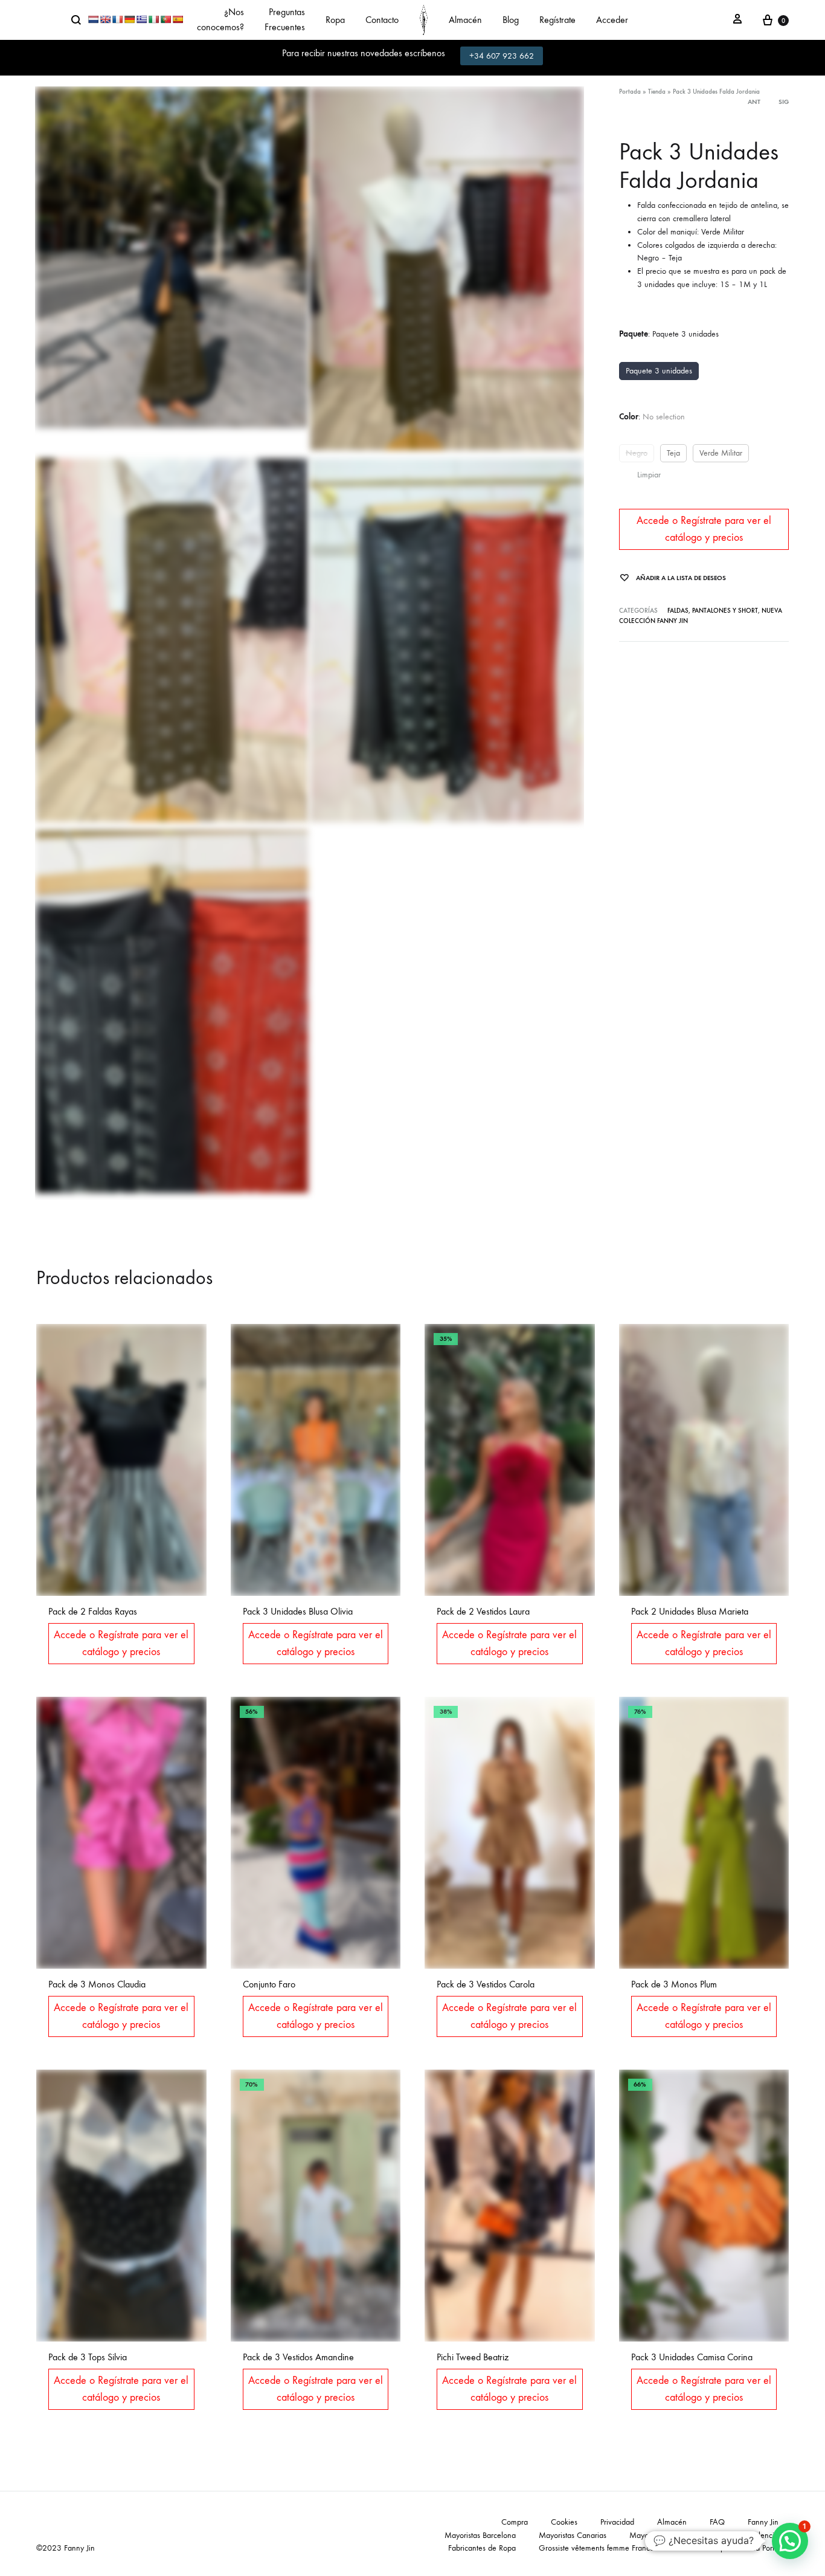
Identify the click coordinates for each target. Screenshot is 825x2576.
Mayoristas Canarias (573, 2535)
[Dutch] (93, 19)
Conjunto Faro (269, 1984)
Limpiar (649, 475)
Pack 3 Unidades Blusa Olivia (298, 1611)
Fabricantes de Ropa (482, 2548)
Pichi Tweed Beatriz (473, 2357)
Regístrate (557, 20)
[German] (129, 19)
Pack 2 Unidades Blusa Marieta (690, 1611)
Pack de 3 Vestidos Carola (486, 1984)
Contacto (382, 20)
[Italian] (153, 19)
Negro (637, 453)
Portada (630, 92)
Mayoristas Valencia (745, 2535)
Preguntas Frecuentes (285, 19)
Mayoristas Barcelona (480, 2535)
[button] (790, 2541)
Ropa (335, 20)
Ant (754, 102)
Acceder (612, 20)
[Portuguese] (165, 19)
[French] (117, 19)
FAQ (717, 2522)
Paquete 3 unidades (659, 371)
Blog (511, 20)
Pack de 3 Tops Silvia (88, 2357)
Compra (515, 2522)
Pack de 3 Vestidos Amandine (298, 2357)
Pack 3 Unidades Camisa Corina (692, 2357)
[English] (105, 19)
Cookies (564, 2522)
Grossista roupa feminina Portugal (733, 2548)
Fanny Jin (763, 2522)
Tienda (657, 92)
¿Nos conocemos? (220, 19)
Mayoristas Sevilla (659, 2535)
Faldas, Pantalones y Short (713, 611)
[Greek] (141, 19)
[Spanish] (178, 19)
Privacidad (617, 2522)
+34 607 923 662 (502, 56)
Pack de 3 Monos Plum (674, 1984)
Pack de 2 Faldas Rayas (93, 1611)
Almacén (465, 20)
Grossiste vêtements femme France (596, 2548)
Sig (784, 102)
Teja (673, 453)
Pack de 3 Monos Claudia (97, 1984)
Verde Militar (721, 453)
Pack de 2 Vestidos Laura (483, 1611)
